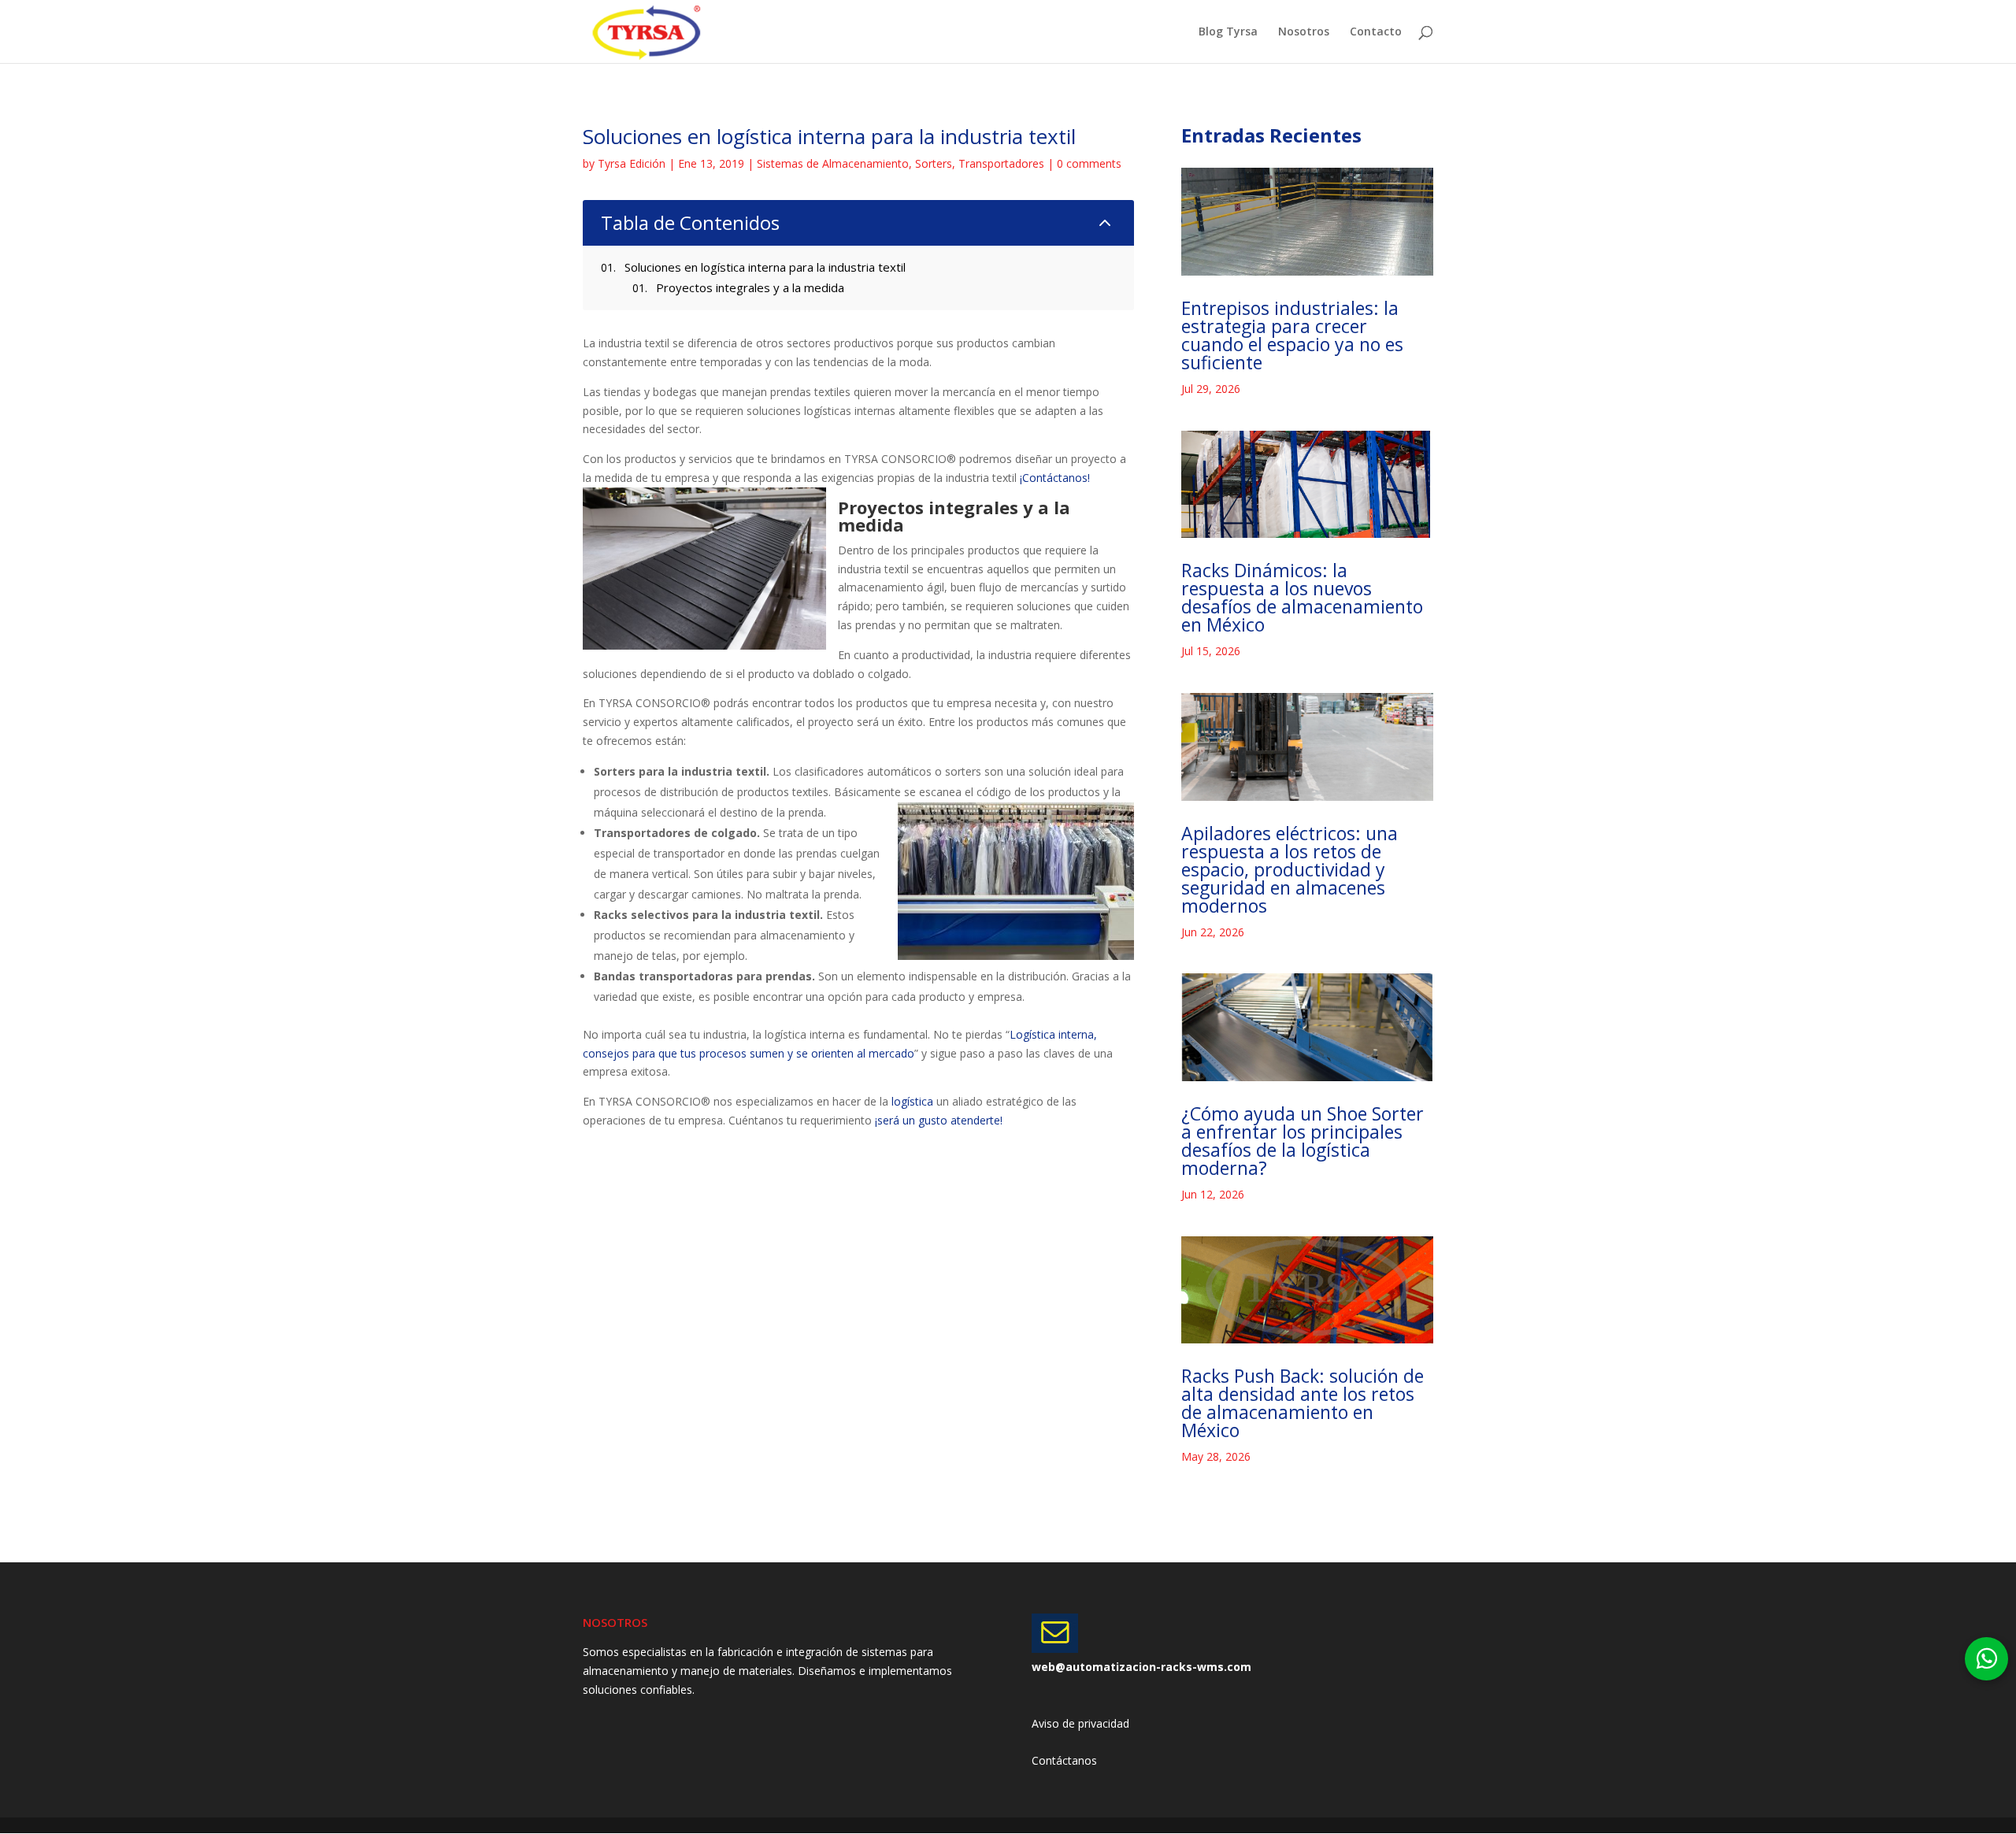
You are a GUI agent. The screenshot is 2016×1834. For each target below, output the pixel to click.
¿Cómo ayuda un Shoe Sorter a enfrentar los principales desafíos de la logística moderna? (1303, 1141)
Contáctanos (1064, 1760)
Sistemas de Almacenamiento (833, 163)
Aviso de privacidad (1080, 1723)
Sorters (934, 163)
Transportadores (1001, 163)
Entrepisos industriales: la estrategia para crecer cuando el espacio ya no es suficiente (1292, 335)
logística (912, 1101)
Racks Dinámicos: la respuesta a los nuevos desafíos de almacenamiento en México (1302, 597)
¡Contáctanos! (1055, 478)
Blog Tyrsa (1228, 32)
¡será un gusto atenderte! (939, 1120)
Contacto (1376, 32)
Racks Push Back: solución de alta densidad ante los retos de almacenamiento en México (1303, 1403)
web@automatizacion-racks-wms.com (1141, 1667)
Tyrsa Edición (632, 163)
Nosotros (1304, 32)
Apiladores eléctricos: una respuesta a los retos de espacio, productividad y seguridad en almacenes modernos (1290, 869)
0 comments (1089, 163)
